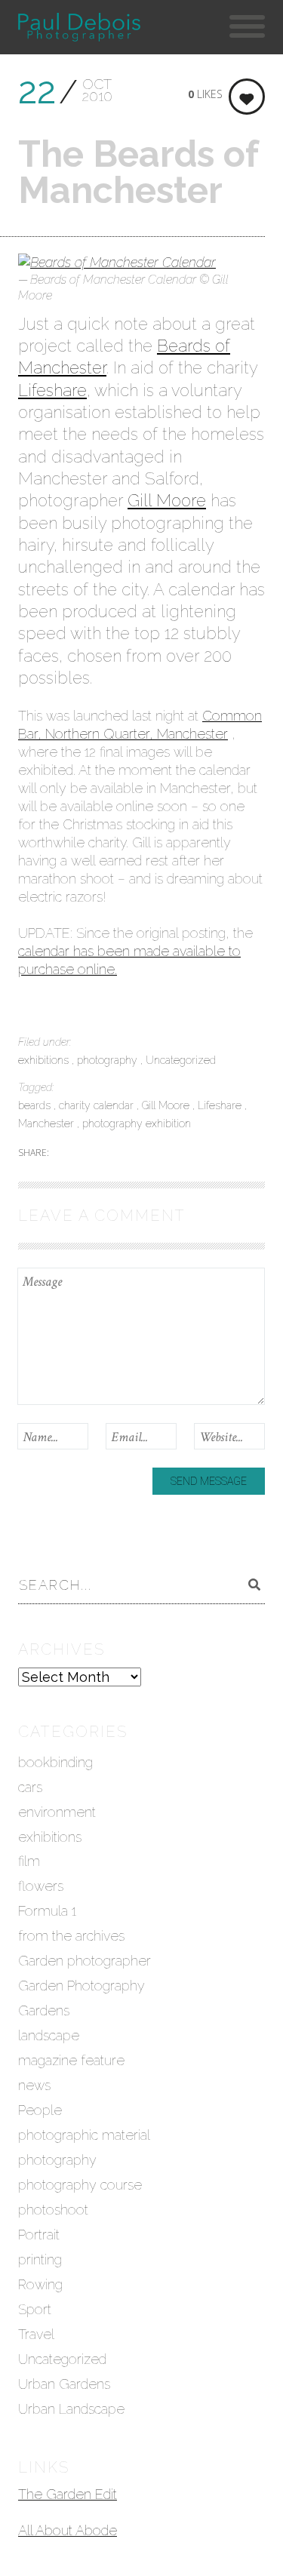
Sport (35, 2309)
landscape (49, 2035)
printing (40, 2259)
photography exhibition (137, 1124)
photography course (80, 2185)
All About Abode (68, 2530)
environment (57, 1812)
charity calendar (98, 1105)
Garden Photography (82, 1986)
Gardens (44, 2010)
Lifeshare (52, 390)
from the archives (71, 1936)
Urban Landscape (71, 2409)
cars (30, 1787)
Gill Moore (167, 500)
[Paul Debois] (79, 27)
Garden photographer (85, 1961)
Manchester (48, 1124)
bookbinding (55, 1762)
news (34, 2085)
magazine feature (71, 2060)
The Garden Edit (68, 2494)
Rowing (40, 2284)
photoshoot (53, 2210)
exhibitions (45, 1060)
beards (36, 1105)
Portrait (39, 2235)
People (40, 2110)
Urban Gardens (64, 2384)
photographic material (84, 2135)
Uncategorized (181, 1060)
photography (109, 1060)
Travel (36, 2334)
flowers (41, 1886)
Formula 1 (47, 1911)
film (29, 1861)
